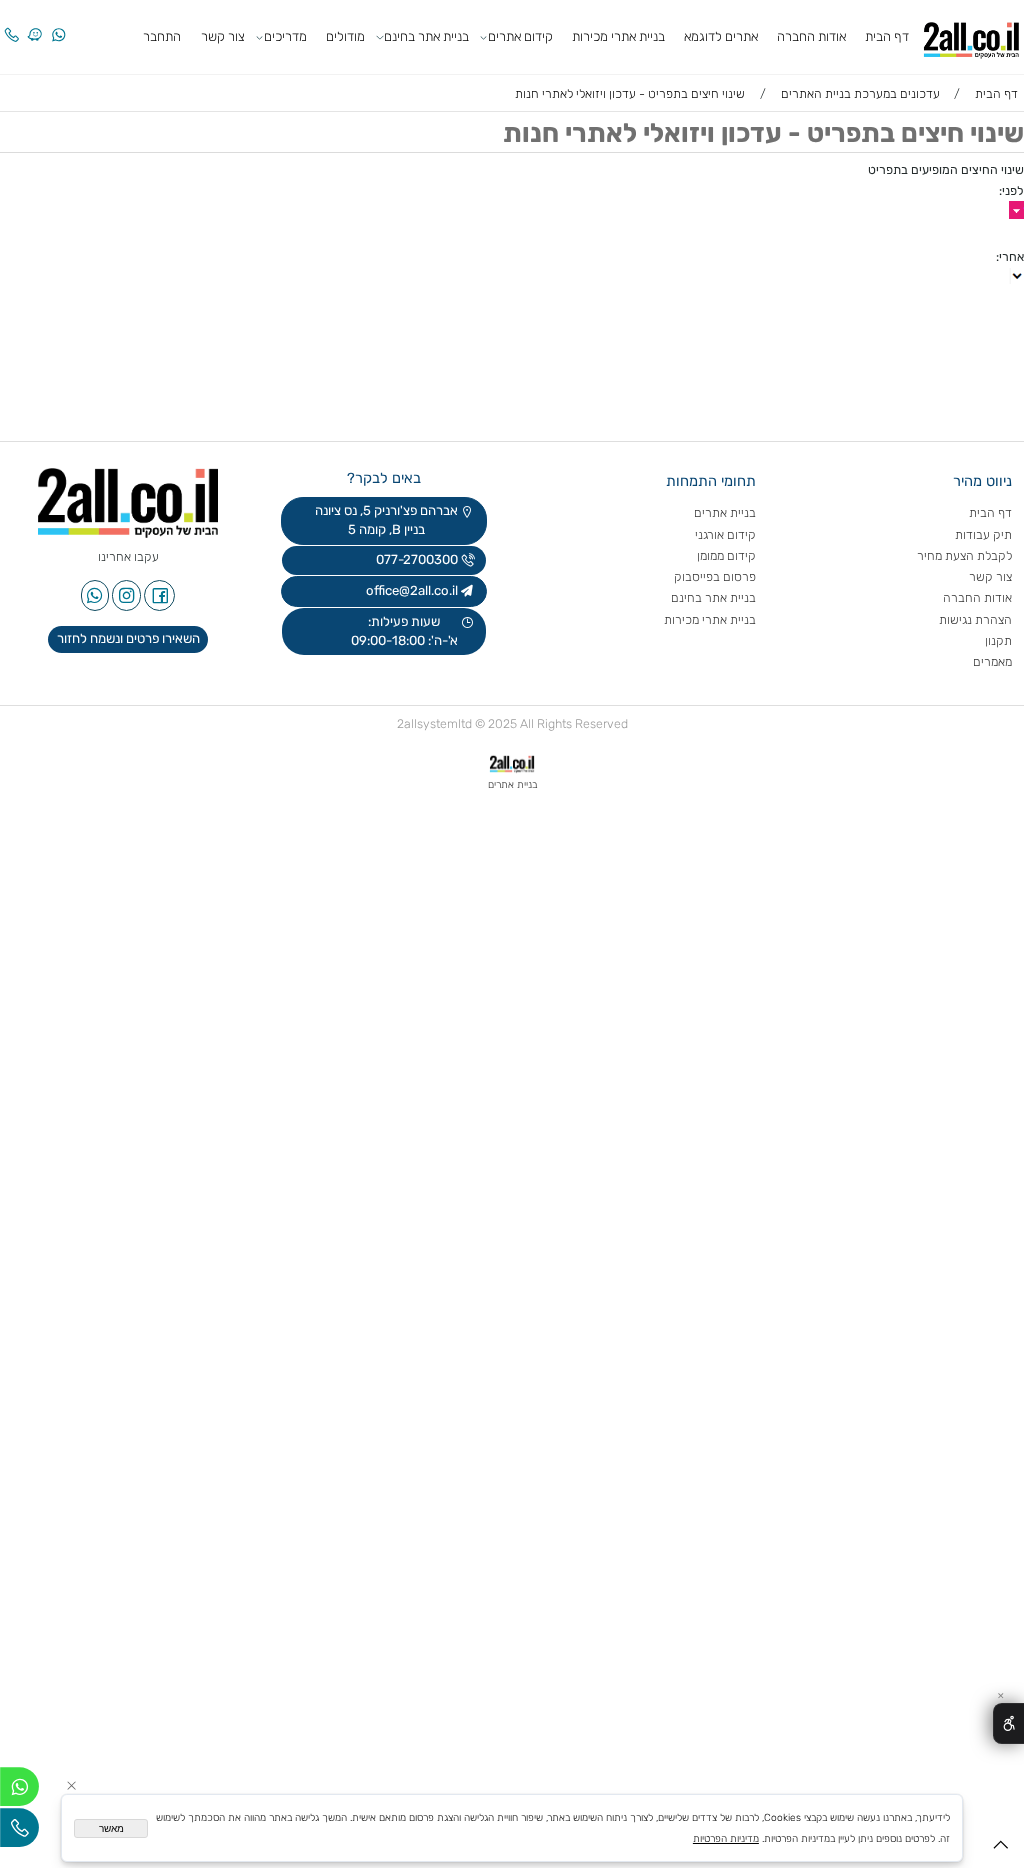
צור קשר (223, 36)
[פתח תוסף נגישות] (1008, 1723)
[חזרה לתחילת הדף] (1001, 1849)
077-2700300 (415, 559)
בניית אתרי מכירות (618, 36)
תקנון (998, 640)
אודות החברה (811, 36)
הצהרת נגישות (974, 619)
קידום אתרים (520, 36)
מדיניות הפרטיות (726, 1838)
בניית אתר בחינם (426, 36)
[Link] (35, 24)
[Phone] (11, 24)
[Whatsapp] (58, 24)
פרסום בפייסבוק (713, 576)
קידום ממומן (726, 555)
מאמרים (992, 661)
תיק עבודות (983, 534)
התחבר (162, 36)
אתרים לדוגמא (721, 36)
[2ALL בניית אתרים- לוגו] (971, 35)
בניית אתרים (725, 512)
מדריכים (285, 36)
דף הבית (887, 36)
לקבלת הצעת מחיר (964, 555)
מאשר (111, 1828)
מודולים (345, 36)
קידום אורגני (725, 534)
